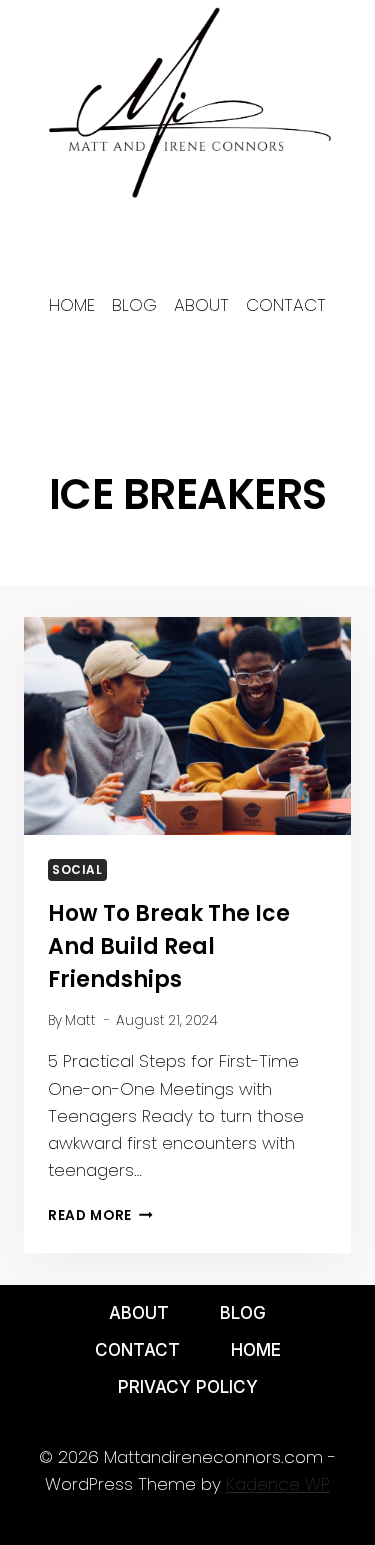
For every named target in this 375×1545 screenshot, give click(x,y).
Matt (80, 1020)
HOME (256, 1350)
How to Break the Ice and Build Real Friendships (169, 946)
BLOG (243, 1313)
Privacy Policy (188, 1387)
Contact (137, 1350)
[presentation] (187, 726)
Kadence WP (278, 1484)
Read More (100, 1215)
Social (77, 870)
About (139, 1313)
